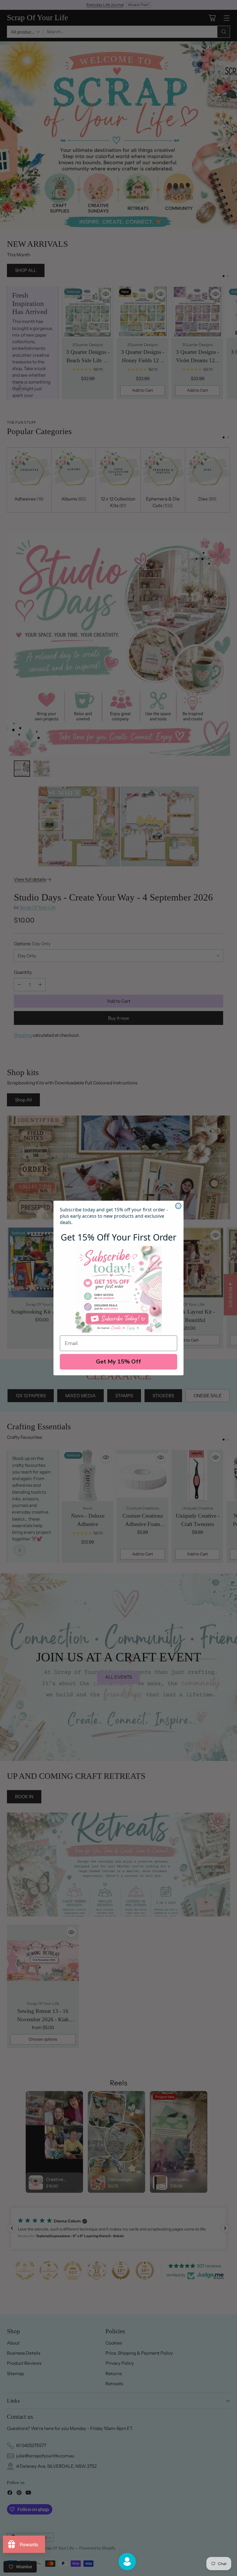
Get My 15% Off (118, 1362)
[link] (118, 1289)
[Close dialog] (178, 1206)
